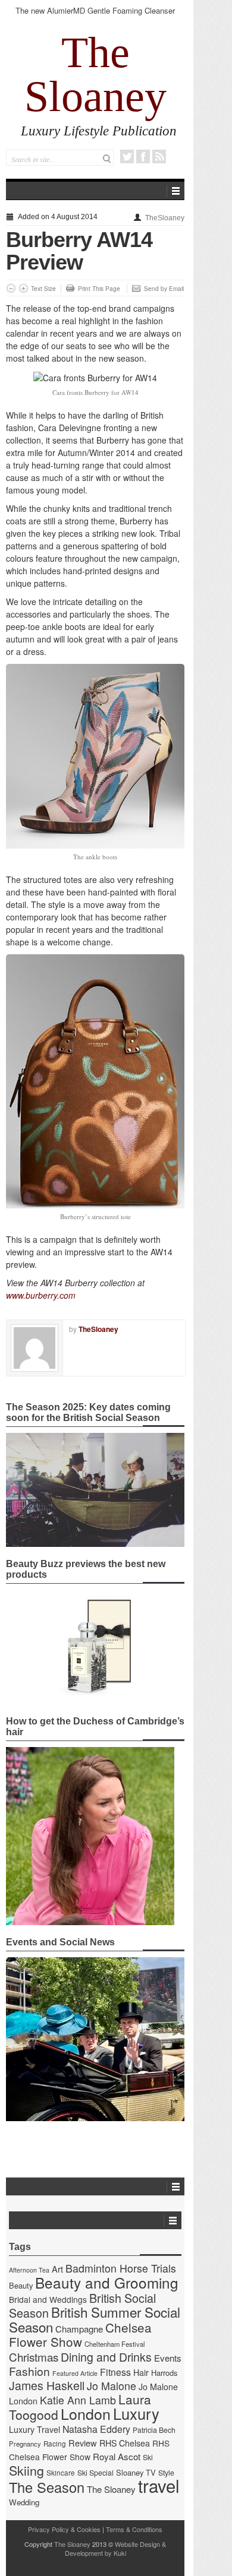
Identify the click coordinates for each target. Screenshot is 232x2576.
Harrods (164, 2373)
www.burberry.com (41, 1295)
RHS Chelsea (125, 2443)
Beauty (21, 2285)
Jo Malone (112, 2386)
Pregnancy (25, 2444)
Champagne (79, 2329)
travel (159, 2485)
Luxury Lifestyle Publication (99, 131)
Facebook (143, 156)
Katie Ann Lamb (78, 2400)
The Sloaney (95, 74)
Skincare (61, 2473)
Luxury (136, 2413)
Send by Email (164, 289)
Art (57, 2269)
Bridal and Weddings (48, 2299)
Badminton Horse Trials (121, 2268)
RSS (159, 156)
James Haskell (47, 2385)
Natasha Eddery (96, 2429)
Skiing (26, 2470)
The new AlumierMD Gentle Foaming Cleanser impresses (95, 16)
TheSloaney (165, 218)
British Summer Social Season (95, 2319)
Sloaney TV (136, 2472)
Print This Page (99, 289)
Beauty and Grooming (107, 2282)
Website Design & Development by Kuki (116, 2548)
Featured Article (75, 2373)
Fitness (115, 2372)
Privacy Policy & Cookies (64, 2529)
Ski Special (95, 2473)
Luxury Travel (35, 2429)
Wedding (24, 2502)
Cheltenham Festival (115, 2344)
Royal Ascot (117, 2456)
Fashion (29, 2371)
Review (83, 2443)
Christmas (34, 2357)
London (86, 2413)
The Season (47, 2487)
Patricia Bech (154, 2430)
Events (168, 2358)
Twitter (127, 156)
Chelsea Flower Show (80, 2334)
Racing (55, 2444)
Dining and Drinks (106, 2357)
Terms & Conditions (134, 2529)
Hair (141, 2372)
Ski (148, 2457)
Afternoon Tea (29, 2270)
